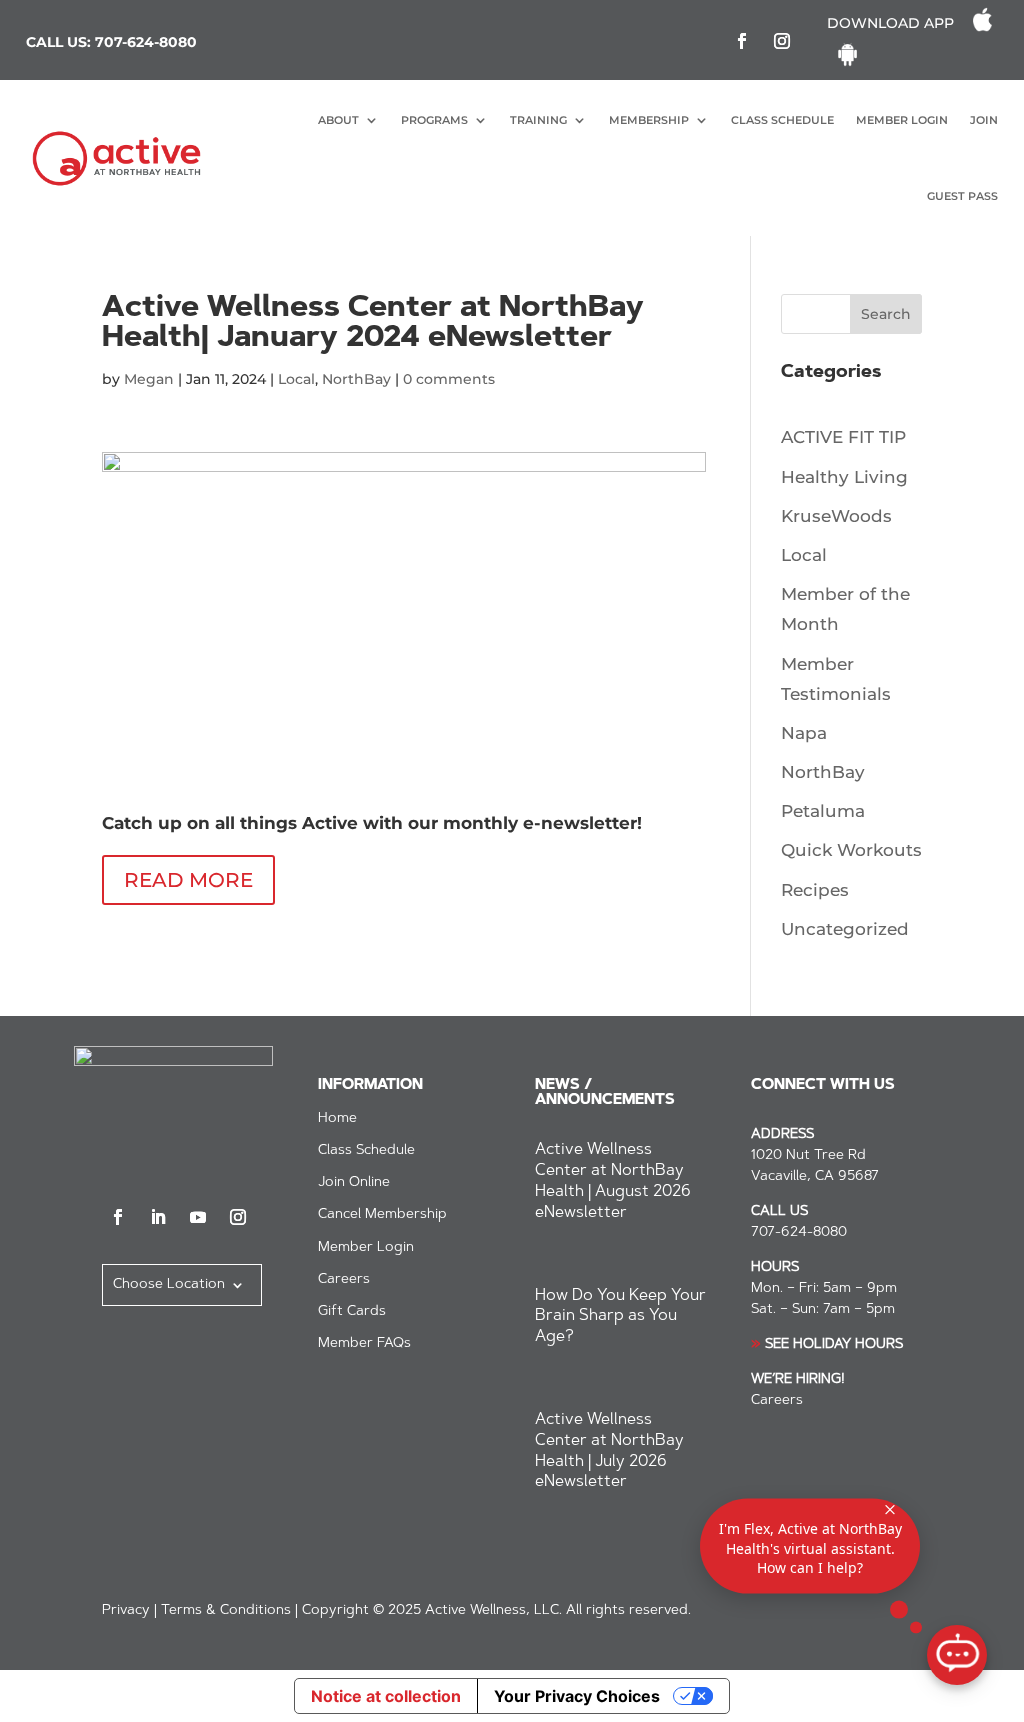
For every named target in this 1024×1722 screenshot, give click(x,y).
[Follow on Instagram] (782, 41)
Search (886, 314)
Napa (804, 733)
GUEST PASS (962, 196)
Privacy (126, 1611)
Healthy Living (844, 477)
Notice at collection (386, 1696)
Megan (149, 379)
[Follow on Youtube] (198, 1217)
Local (296, 379)
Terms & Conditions (226, 1611)
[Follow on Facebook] (742, 41)
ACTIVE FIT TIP (843, 437)
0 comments (449, 379)
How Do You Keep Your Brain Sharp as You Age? (620, 1317)
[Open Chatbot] (957, 1655)
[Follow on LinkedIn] (158, 1217)
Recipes (815, 890)
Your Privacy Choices (577, 1696)
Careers (344, 1280)
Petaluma (823, 811)
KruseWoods (836, 516)
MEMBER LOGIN (902, 120)
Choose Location (169, 1285)
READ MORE (188, 880)
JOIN (984, 120)
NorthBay (356, 379)
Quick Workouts (851, 850)
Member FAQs (364, 1344)
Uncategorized (845, 929)
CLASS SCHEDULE (782, 120)
